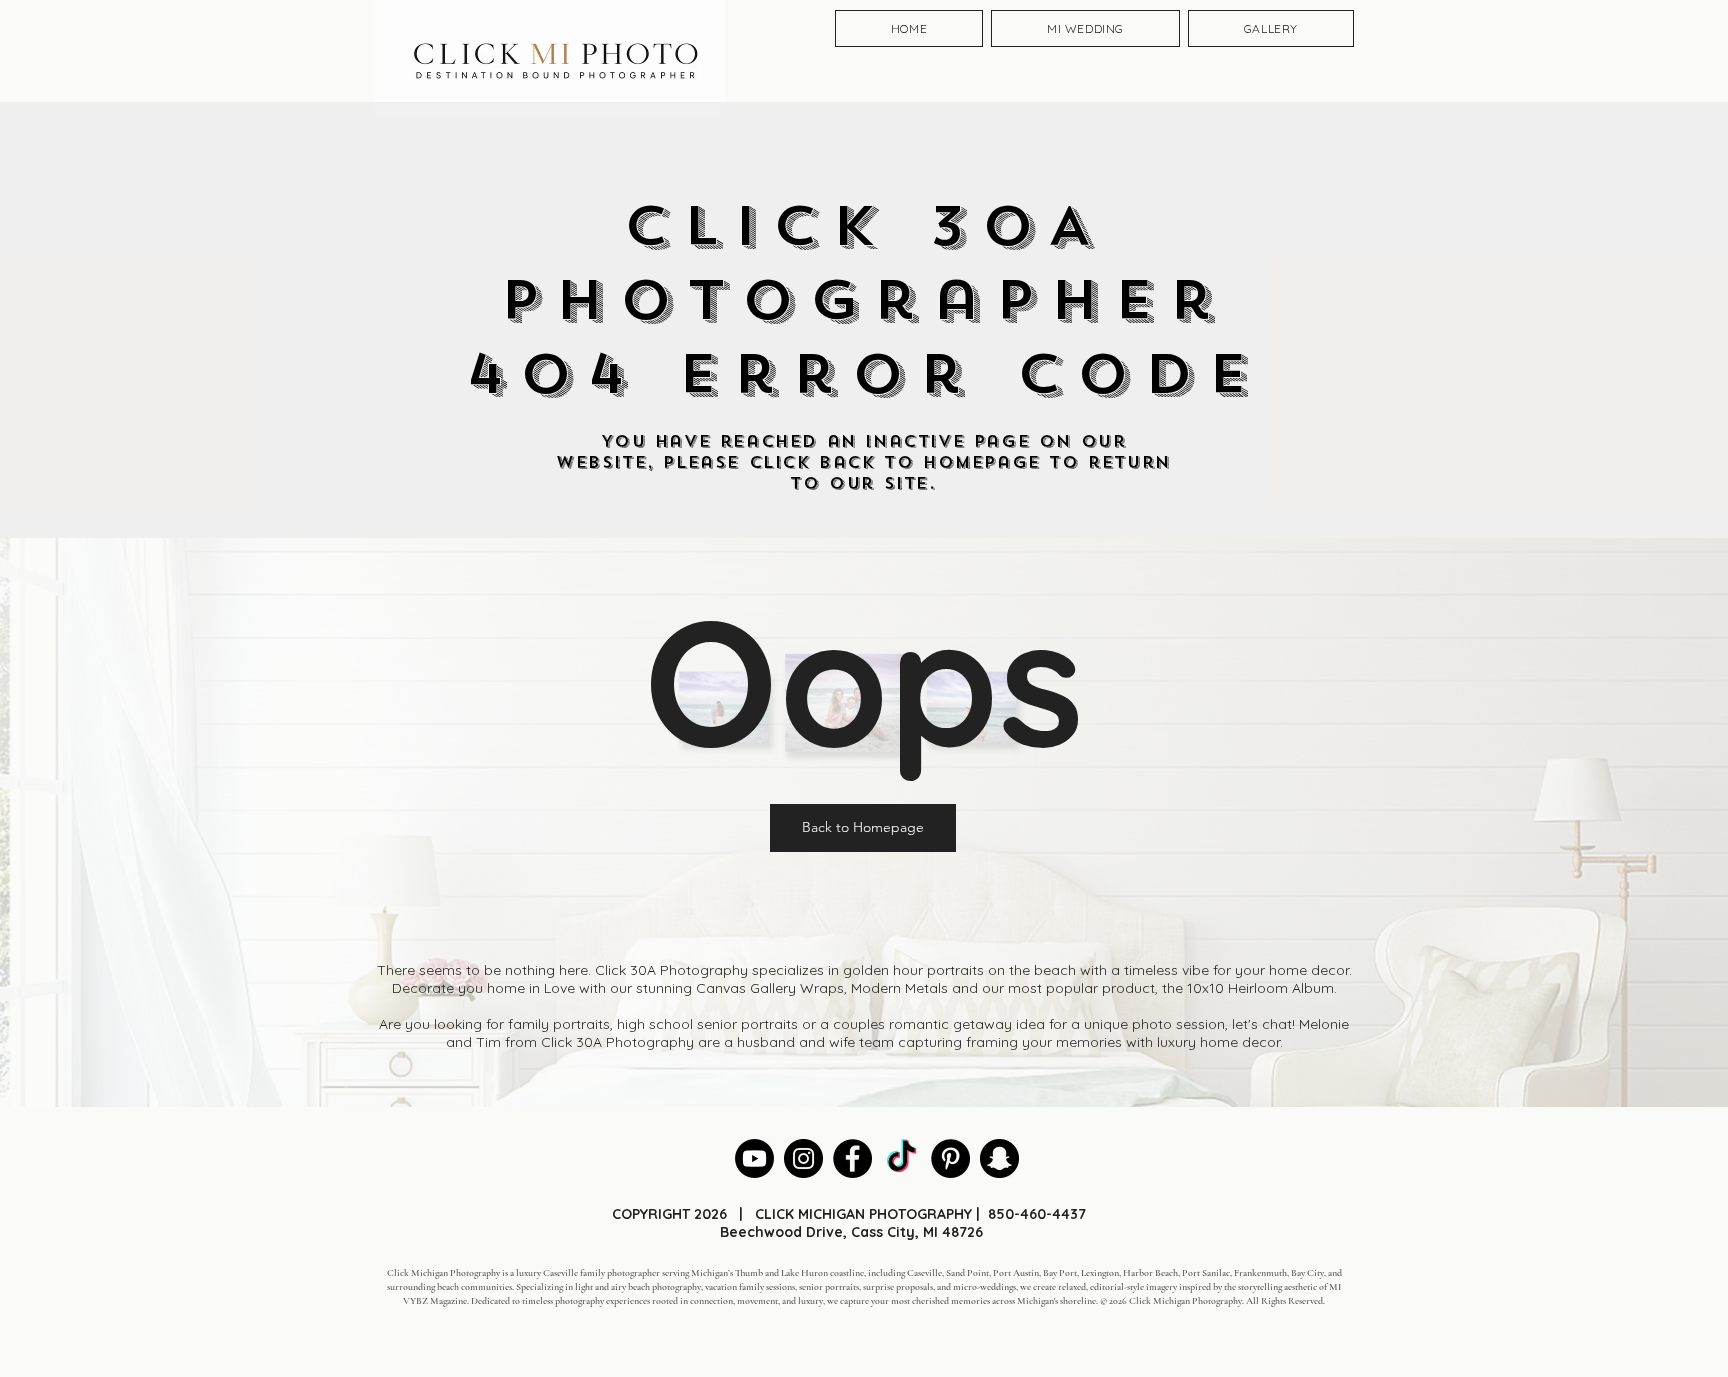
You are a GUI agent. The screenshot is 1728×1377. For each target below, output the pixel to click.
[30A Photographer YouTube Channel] (754, 1158)
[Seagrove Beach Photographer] (901, 1158)
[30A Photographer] (803, 1158)
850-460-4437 (1037, 1214)
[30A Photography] (999, 1158)
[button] (863, 828)
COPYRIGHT (651, 1214)
